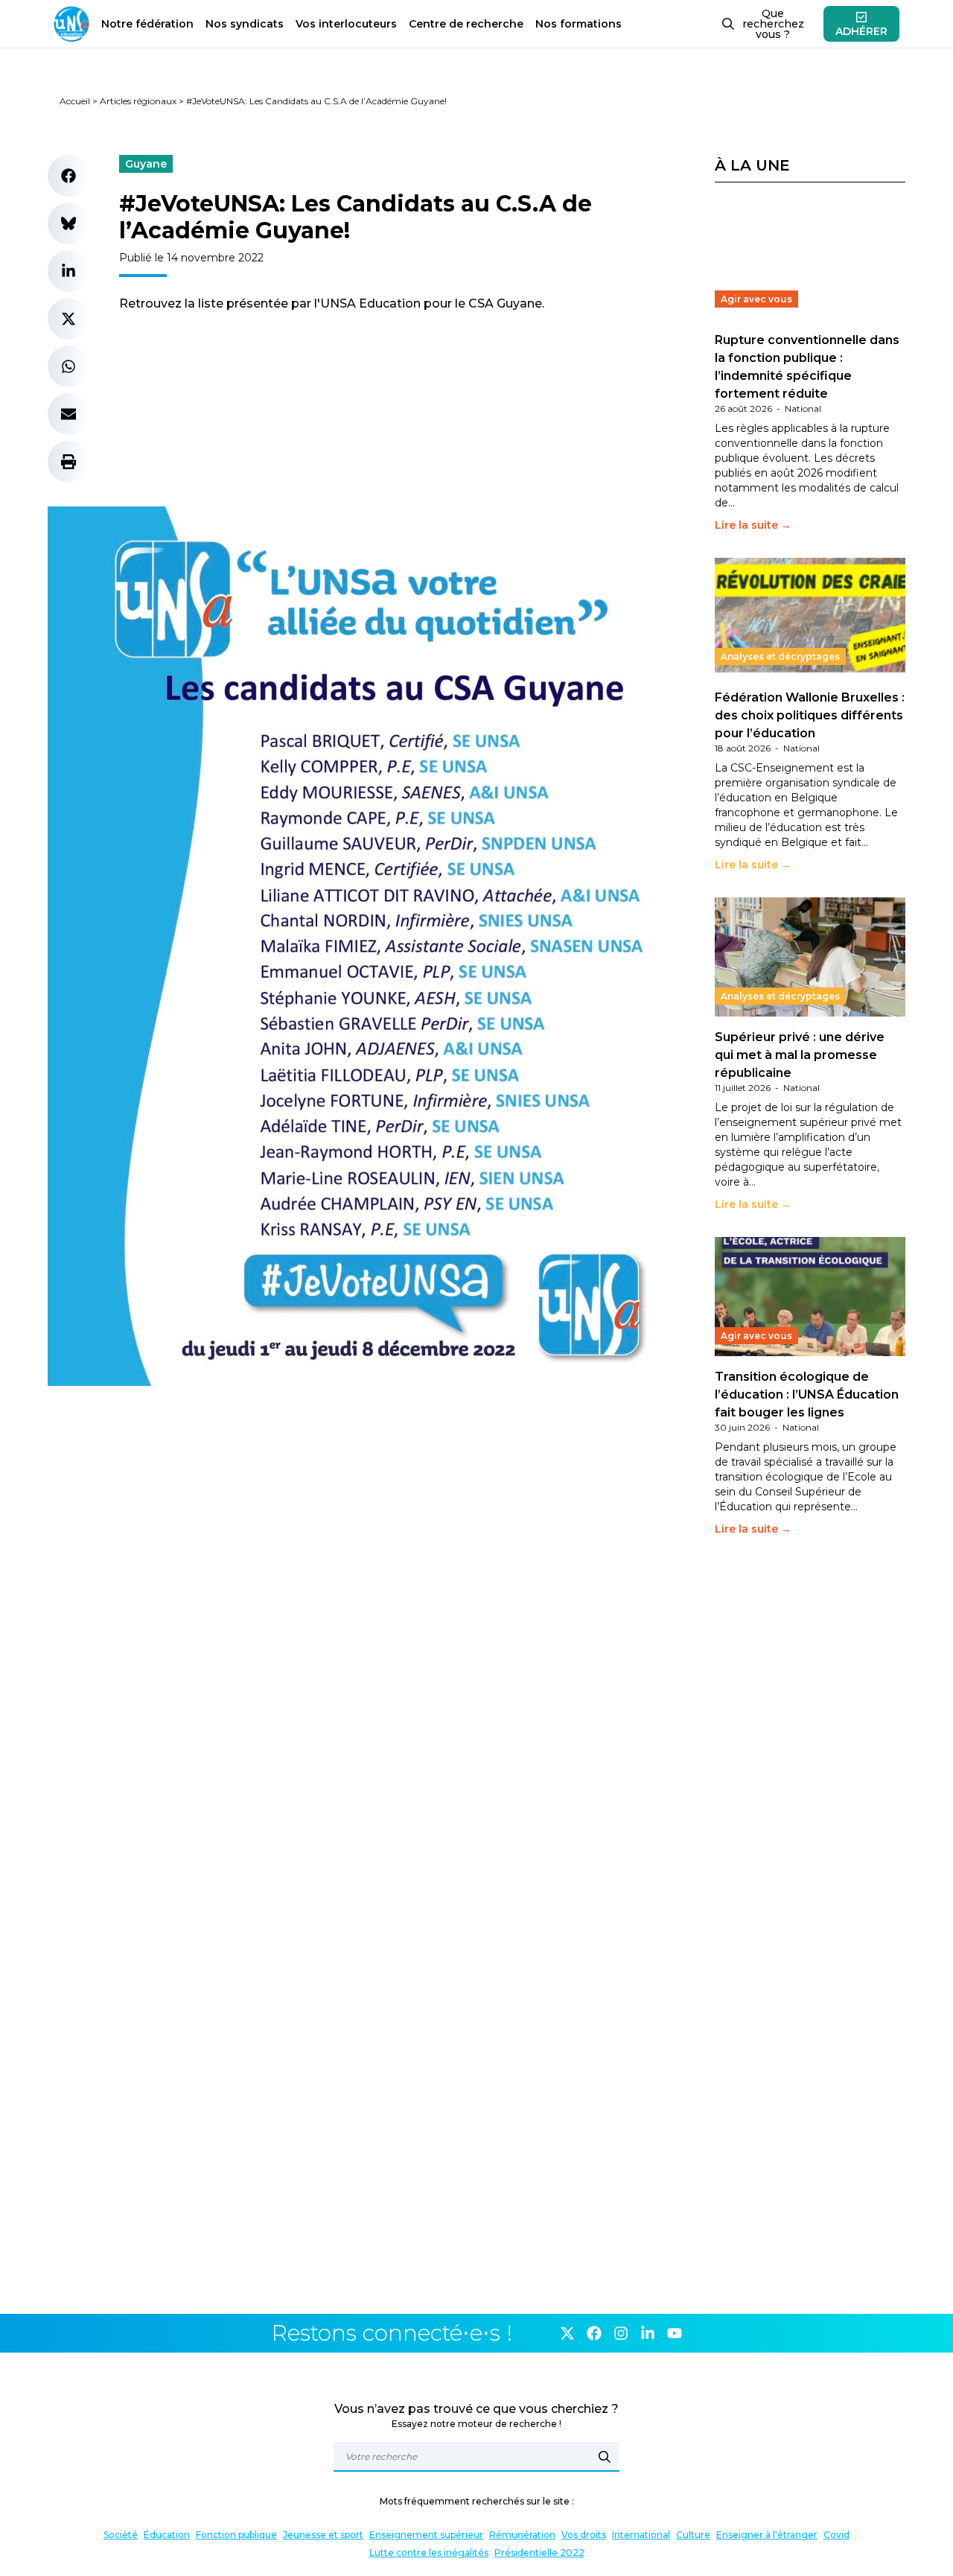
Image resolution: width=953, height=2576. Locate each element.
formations (579, 24)
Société (121, 2535)
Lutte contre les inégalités (429, 2553)
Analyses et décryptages (780, 656)
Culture (693, 2535)
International (641, 2535)
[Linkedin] (648, 2333)
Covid (836, 2535)
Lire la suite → (753, 525)
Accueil (75, 101)
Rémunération (522, 2535)
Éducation (167, 2535)
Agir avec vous (756, 299)
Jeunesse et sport (323, 2535)
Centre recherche (466, 24)
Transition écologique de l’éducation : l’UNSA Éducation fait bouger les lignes (807, 1394)
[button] (68, 176)
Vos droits (584, 2535)
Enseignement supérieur (426, 2535)
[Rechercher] (605, 2457)
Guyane (146, 164)
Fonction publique (236, 2535)
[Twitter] (567, 2333)
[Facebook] (594, 2333)
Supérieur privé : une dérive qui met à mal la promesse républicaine (800, 1055)
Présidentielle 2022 (539, 2553)
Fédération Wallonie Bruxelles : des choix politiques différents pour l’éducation (810, 715)
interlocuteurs (346, 24)
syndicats (245, 24)
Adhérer (861, 31)
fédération (147, 24)
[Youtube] (675, 2333)
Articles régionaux (138, 101)
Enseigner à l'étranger (767, 2535)
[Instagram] (621, 2333)
